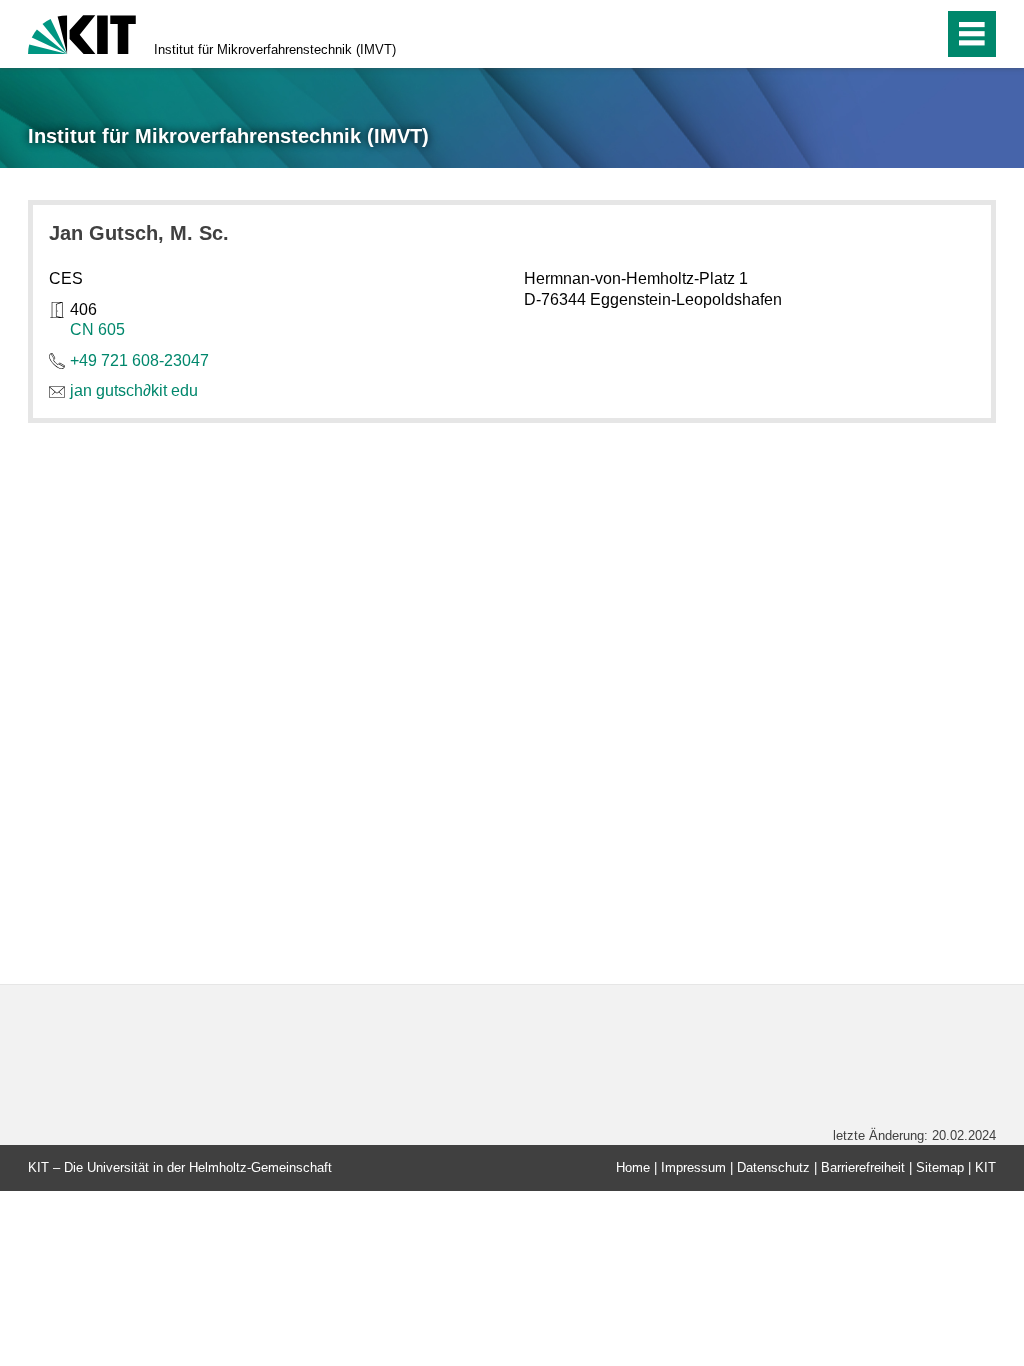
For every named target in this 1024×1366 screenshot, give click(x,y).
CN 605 (97, 329)
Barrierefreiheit (863, 1167)
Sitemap (940, 1167)
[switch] (885, 34)
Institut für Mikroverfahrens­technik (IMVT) (275, 49)
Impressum (693, 1167)
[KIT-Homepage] (82, 32)
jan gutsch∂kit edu (134, 390)
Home (633, 1167)
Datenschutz (773, 1167)
